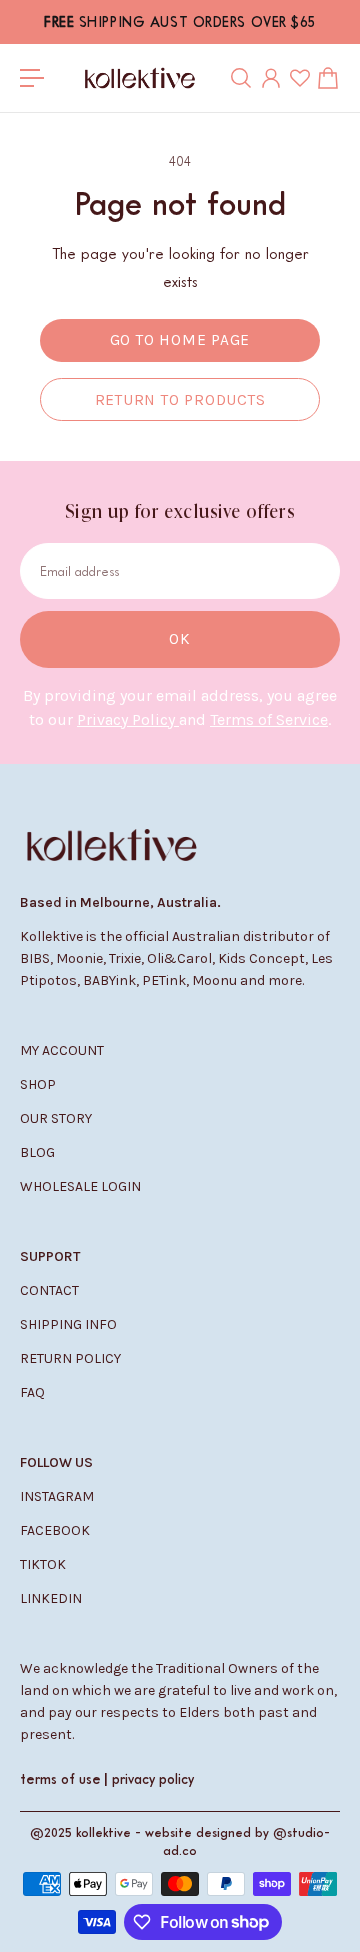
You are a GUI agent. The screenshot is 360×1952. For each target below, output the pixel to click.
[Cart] (328, 78)
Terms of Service (269, 719)
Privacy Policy (128, 719)
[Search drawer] (241, 78)
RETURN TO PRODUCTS (180, 400)
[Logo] (140, 78)
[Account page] (271, 78)
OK (180, 639)
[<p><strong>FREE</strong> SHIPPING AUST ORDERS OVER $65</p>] (180, 22)
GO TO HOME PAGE (180, 340)
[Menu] (32, 78)
